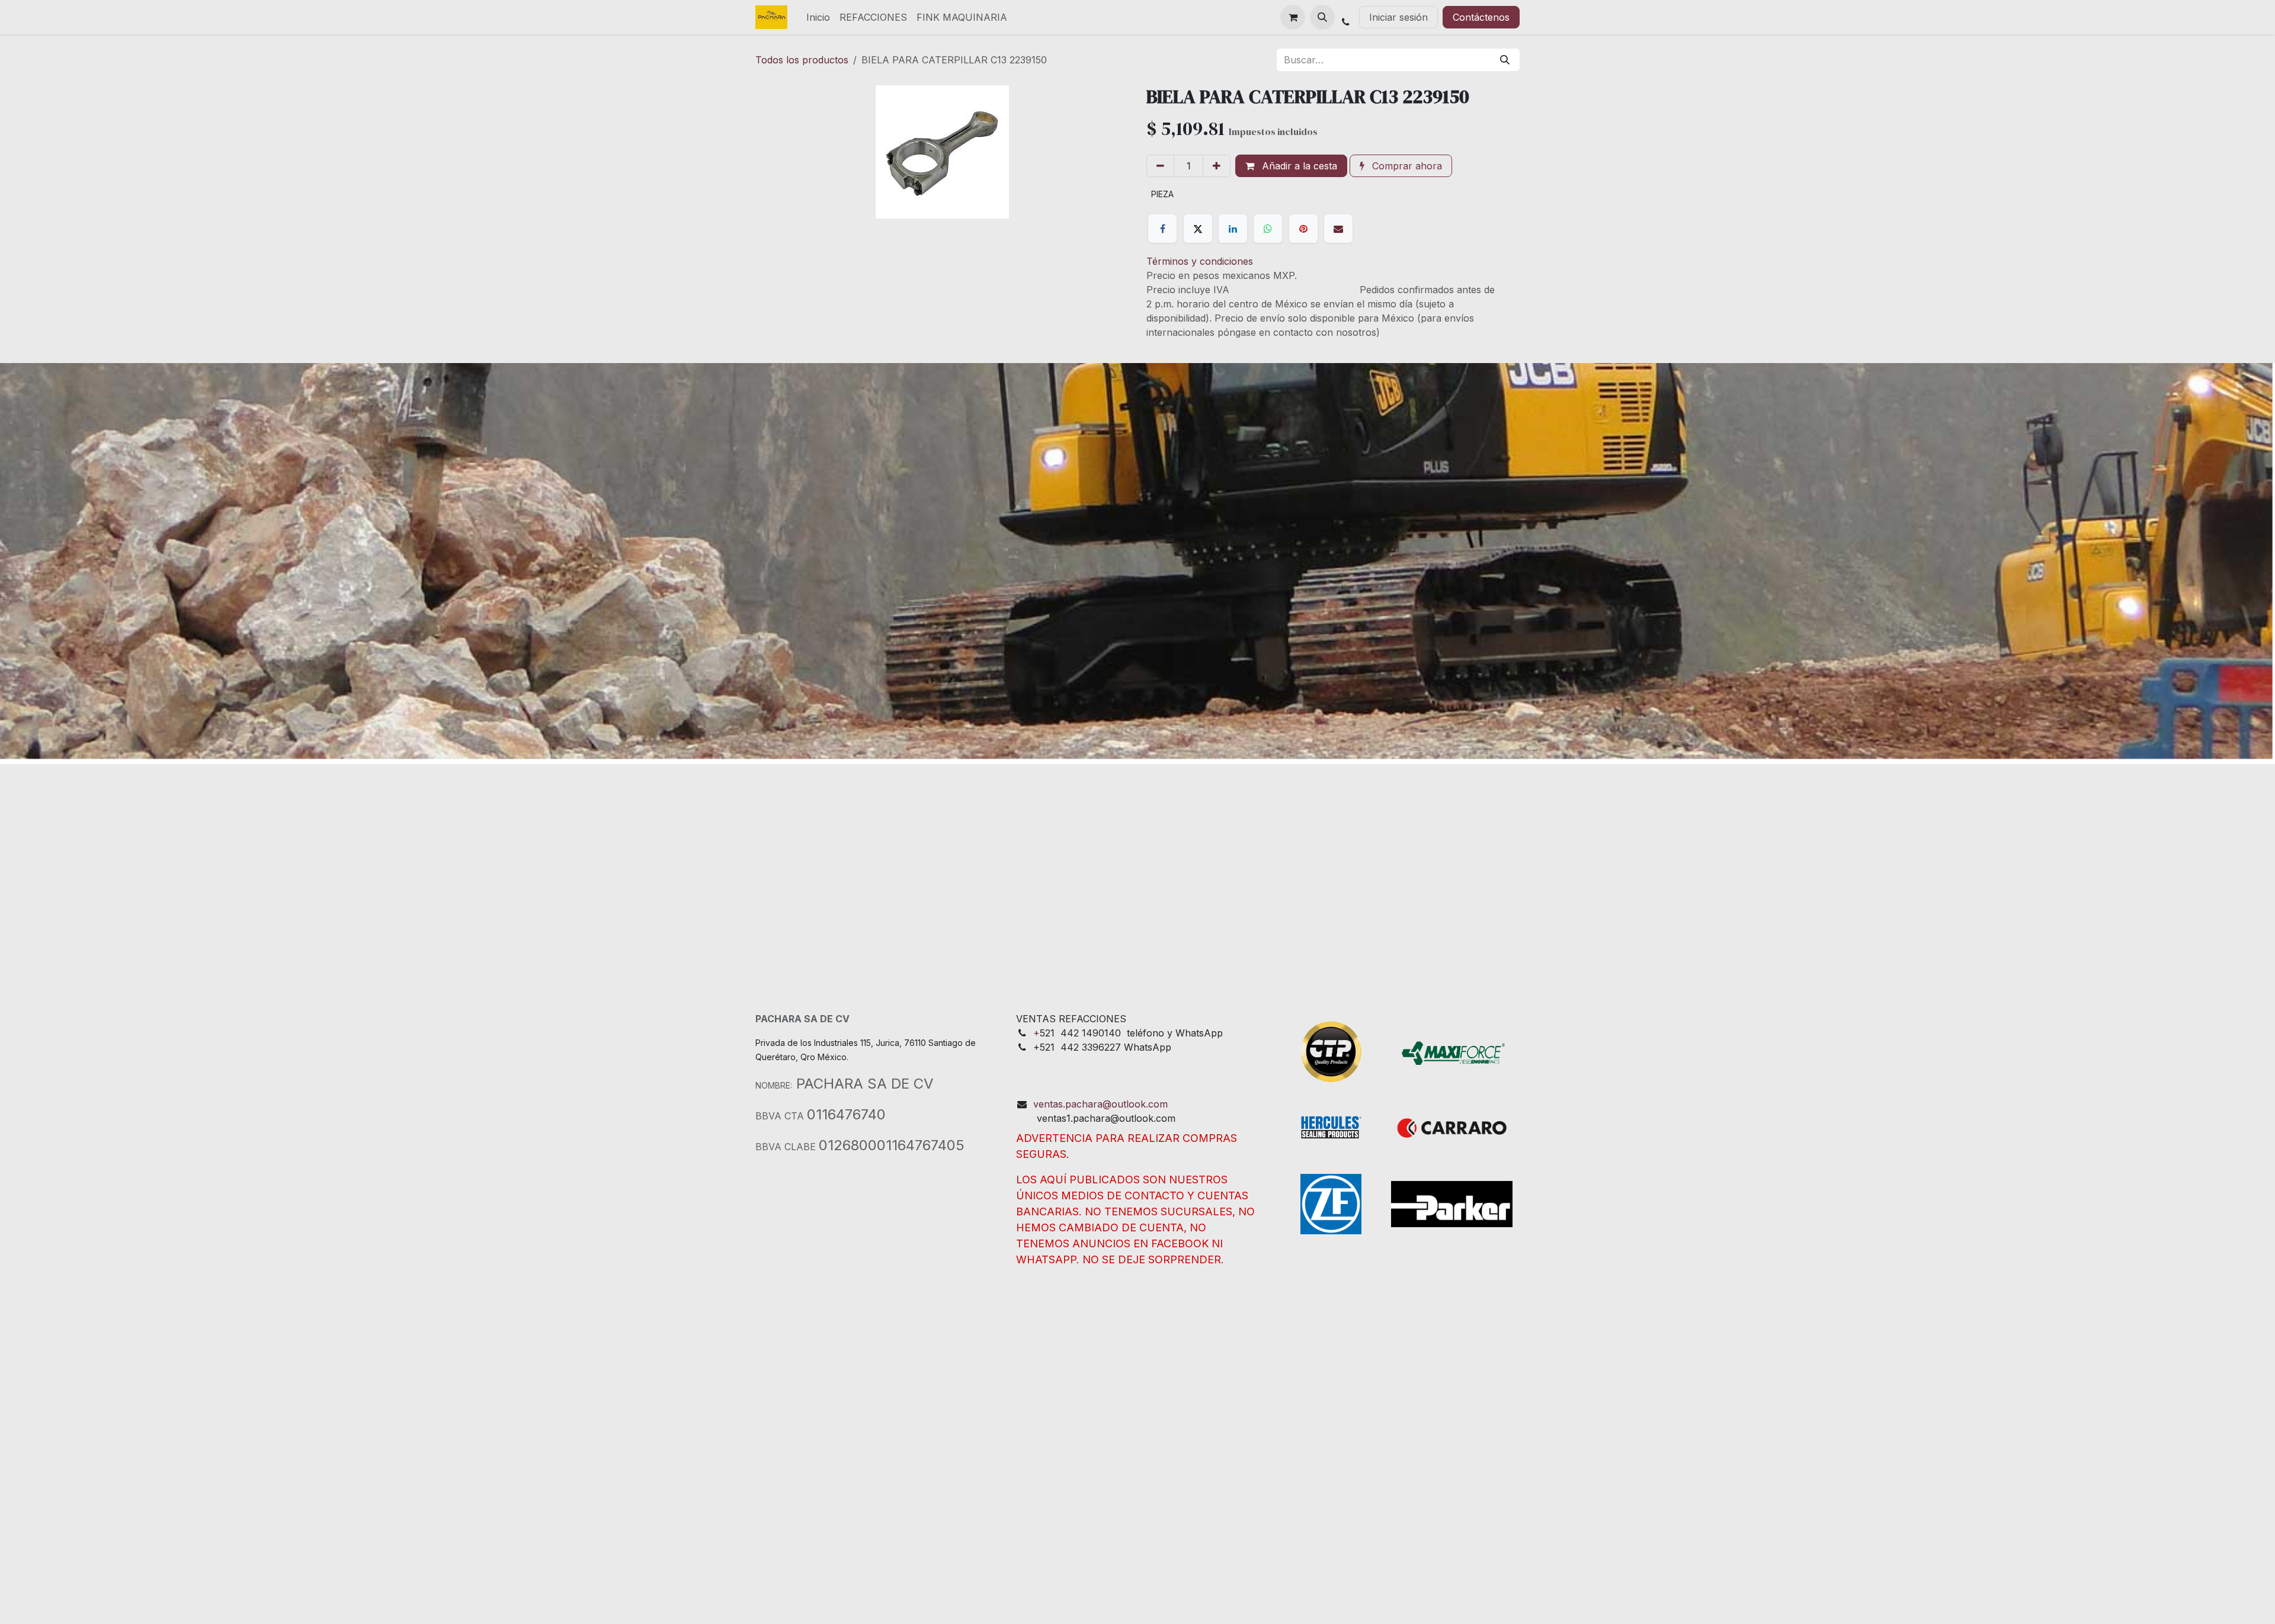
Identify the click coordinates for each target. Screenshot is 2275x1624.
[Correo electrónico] (1338, 229)
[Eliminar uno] (1160, 166)
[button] (1322, 17)
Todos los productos (802, 60)
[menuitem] (818, 17)
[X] (1198, 229)
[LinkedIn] (1233, 229)
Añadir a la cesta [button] (1298, 166)
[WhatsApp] (1268, 229)
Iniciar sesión (1398, 17)
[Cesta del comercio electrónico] (1293, 17)
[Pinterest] (1303, 229)
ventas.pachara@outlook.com (1100, 1104)
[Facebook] (1162, 229)
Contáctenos (1481, 17)
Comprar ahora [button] (1406, 166)
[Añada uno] (1217, 166)
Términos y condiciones (1200, 261)
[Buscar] (1505, 60)
